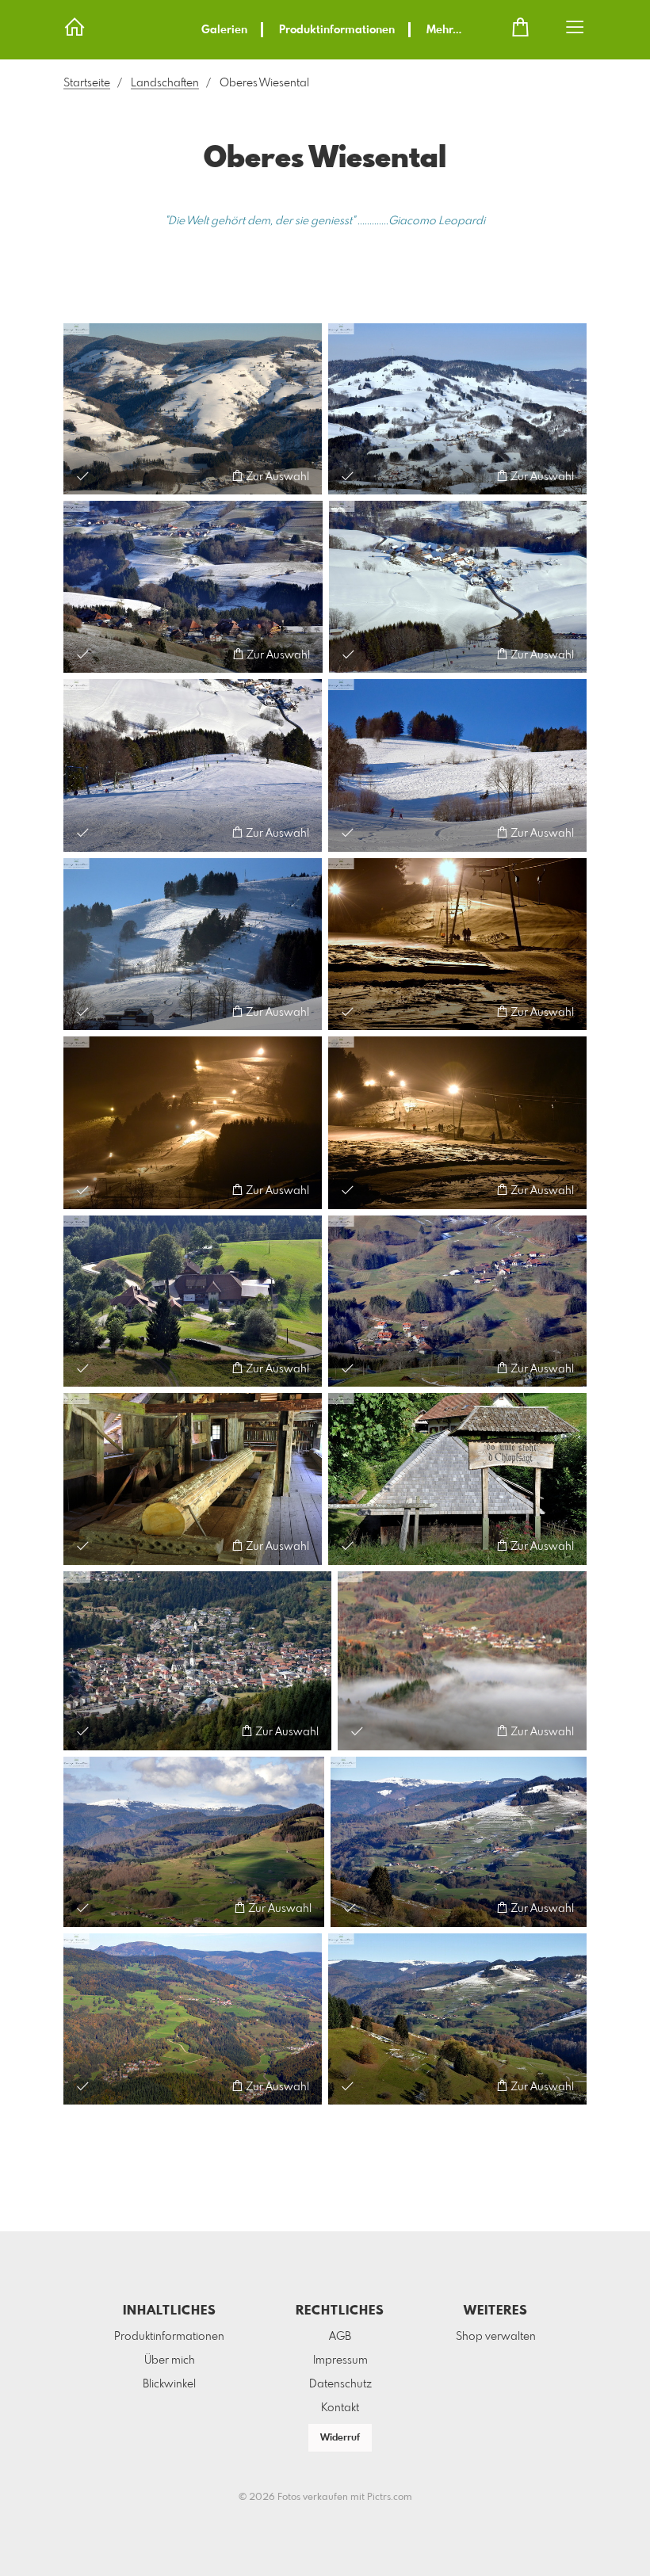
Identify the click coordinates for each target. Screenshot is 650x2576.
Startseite (87, 83)
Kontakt (340, 2408)
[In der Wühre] (193, 1301)
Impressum (340, 2360)
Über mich (170, 2360)
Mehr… (444, 30)
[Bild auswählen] (83, 476)
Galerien (224, 30)
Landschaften (165, 83)
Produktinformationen (337, 30)
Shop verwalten (496, 2337)
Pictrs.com (390, 2498)
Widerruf (340, 2438)
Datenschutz (340, 2384)
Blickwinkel (169, 2384)
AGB (340, 2337)
